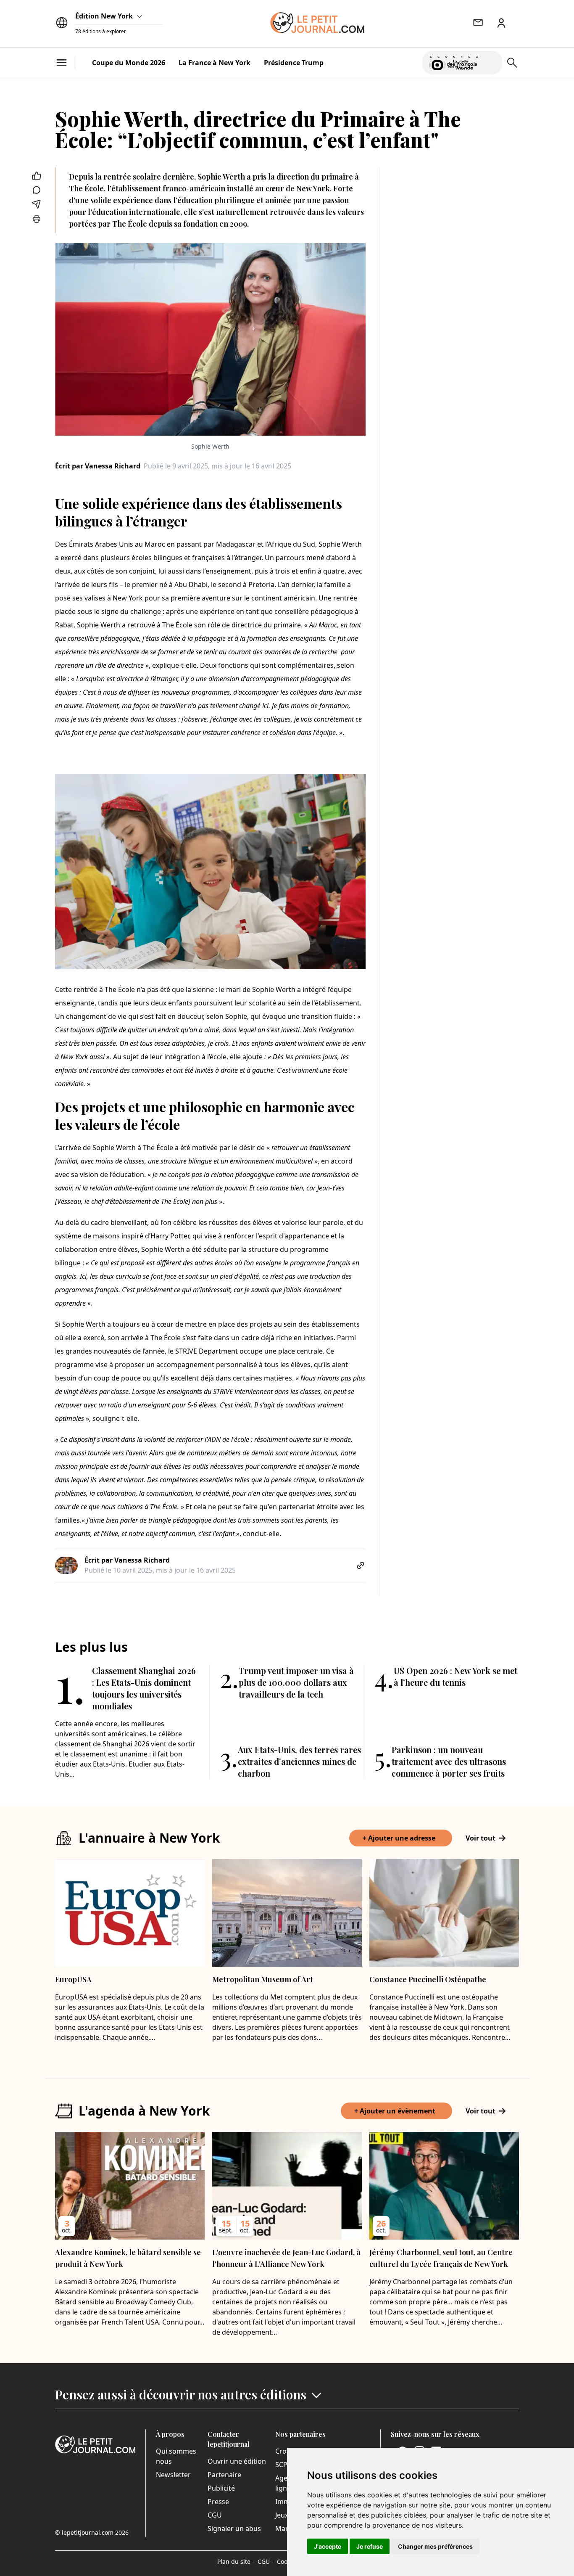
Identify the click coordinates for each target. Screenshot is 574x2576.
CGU (215, 2515)
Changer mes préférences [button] (435, 2546)
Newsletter (173, 2475)
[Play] (491, 63)
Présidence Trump (294, 63)
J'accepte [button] (328, 2546)
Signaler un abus (234, 2528)
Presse (218, 2502)
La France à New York (215, 63)
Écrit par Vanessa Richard (98, 466)
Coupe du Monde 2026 (129, 63)
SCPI (282, 2465)
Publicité (221, 2488)
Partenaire (224, 2475)
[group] (491, 61)
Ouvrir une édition (237, 2461)
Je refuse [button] (370, 2546)
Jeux (282, 2515)
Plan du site (236, 2561)
